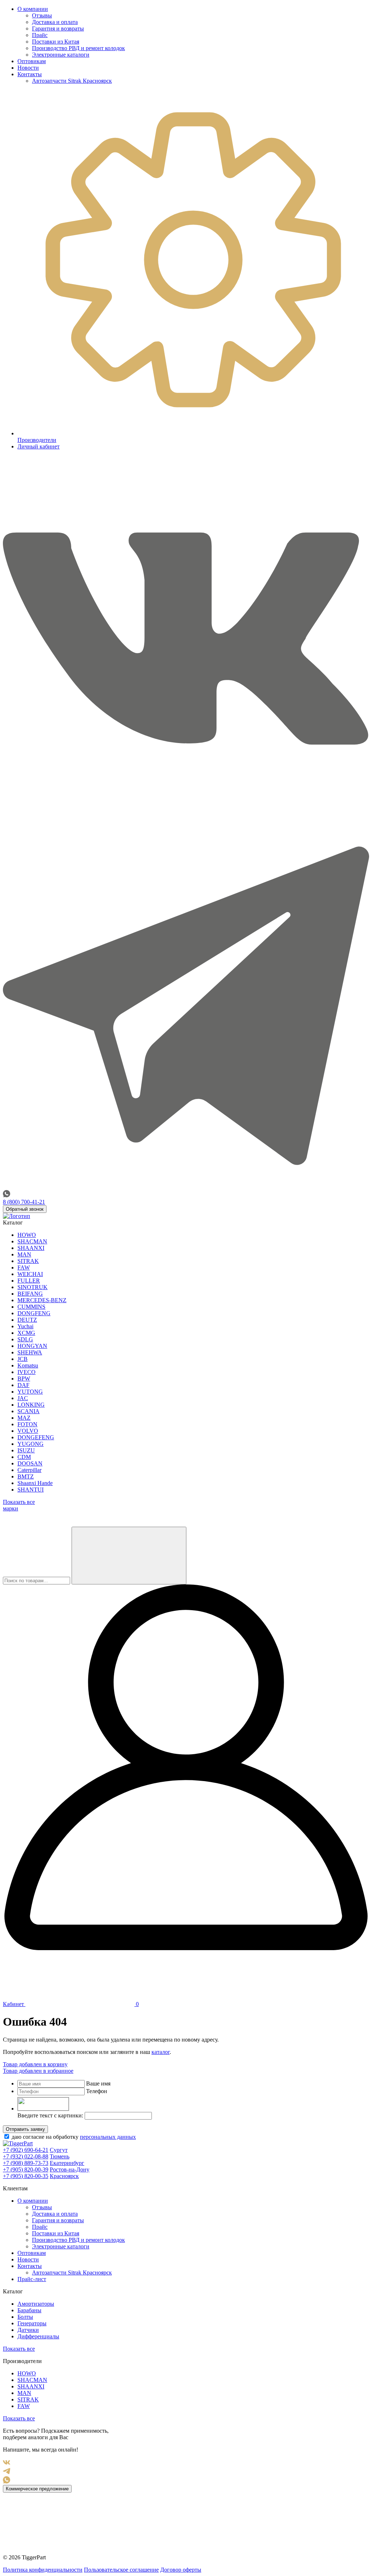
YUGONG (31, 1444)
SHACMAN (32, 1241)
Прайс (40, 35)
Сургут (59, 2150)
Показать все (19, 2349)
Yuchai (25, 1326)
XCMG (26, 1333)
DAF (23, 1385)
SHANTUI (31, 1490)
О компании (33, 9)
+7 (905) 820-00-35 (26, 2176)
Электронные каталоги (61, 55)
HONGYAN (32, 1346)
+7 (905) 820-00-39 (26, 2169)
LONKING (31, 1405)
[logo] (17, 1216)
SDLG (25, 1339)
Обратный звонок (25, 1209)
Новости (28, 68)
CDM (24, 1457)
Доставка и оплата (55, 22)
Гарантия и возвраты (58, 28)
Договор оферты (181, 2570)
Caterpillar (29, 1470)
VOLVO (28, 1431)
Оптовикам (32, 61)
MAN (24, 1254)
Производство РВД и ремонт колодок (78, 48)
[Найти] (129, 1556)
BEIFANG (30, 1294)
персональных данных (108, 2137)
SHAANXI (31, 1248)
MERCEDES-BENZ (42, 1300)
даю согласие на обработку (73, 2137)
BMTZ (26, 1476)
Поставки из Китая (56, 42)
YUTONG (30, 1392)
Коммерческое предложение (37, 2489)
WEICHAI (30, 1274)
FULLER (29, 1281)
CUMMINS (31, 1307)
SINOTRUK (33, 1287)
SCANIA (29, 1411)
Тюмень (60, 2156)
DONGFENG (34, 1313)
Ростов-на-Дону (70, 2169)
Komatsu (28, 1365)
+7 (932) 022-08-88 (26, 2156)
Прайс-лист (32, 2279)
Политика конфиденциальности (43, 2570)
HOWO (27, 1235)
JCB (23, 1359)
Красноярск (64, 2176)
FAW (24, 1268)
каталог (161, 2052)
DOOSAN (30, 1463)
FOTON (27, 1424)
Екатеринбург (67, 2163)
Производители (37, 440)
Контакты (30, 74)
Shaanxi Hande (35, 1483)
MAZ (24, 1418)
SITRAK (28, 1261)
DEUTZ (27, 1320)
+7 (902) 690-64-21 (26, 2150)
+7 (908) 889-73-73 (26, 2163)
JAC (23, 1398)
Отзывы (42, 15)
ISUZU (26, 1450)
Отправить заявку (25, 2129)
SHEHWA (30, 1352)
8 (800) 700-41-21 (24, 1202)
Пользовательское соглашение (121, 2570)
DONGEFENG (36, 1437)
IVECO (27, 1372)
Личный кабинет (39, 446)
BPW (24, 1379)
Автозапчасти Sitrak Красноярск (72, 81)
